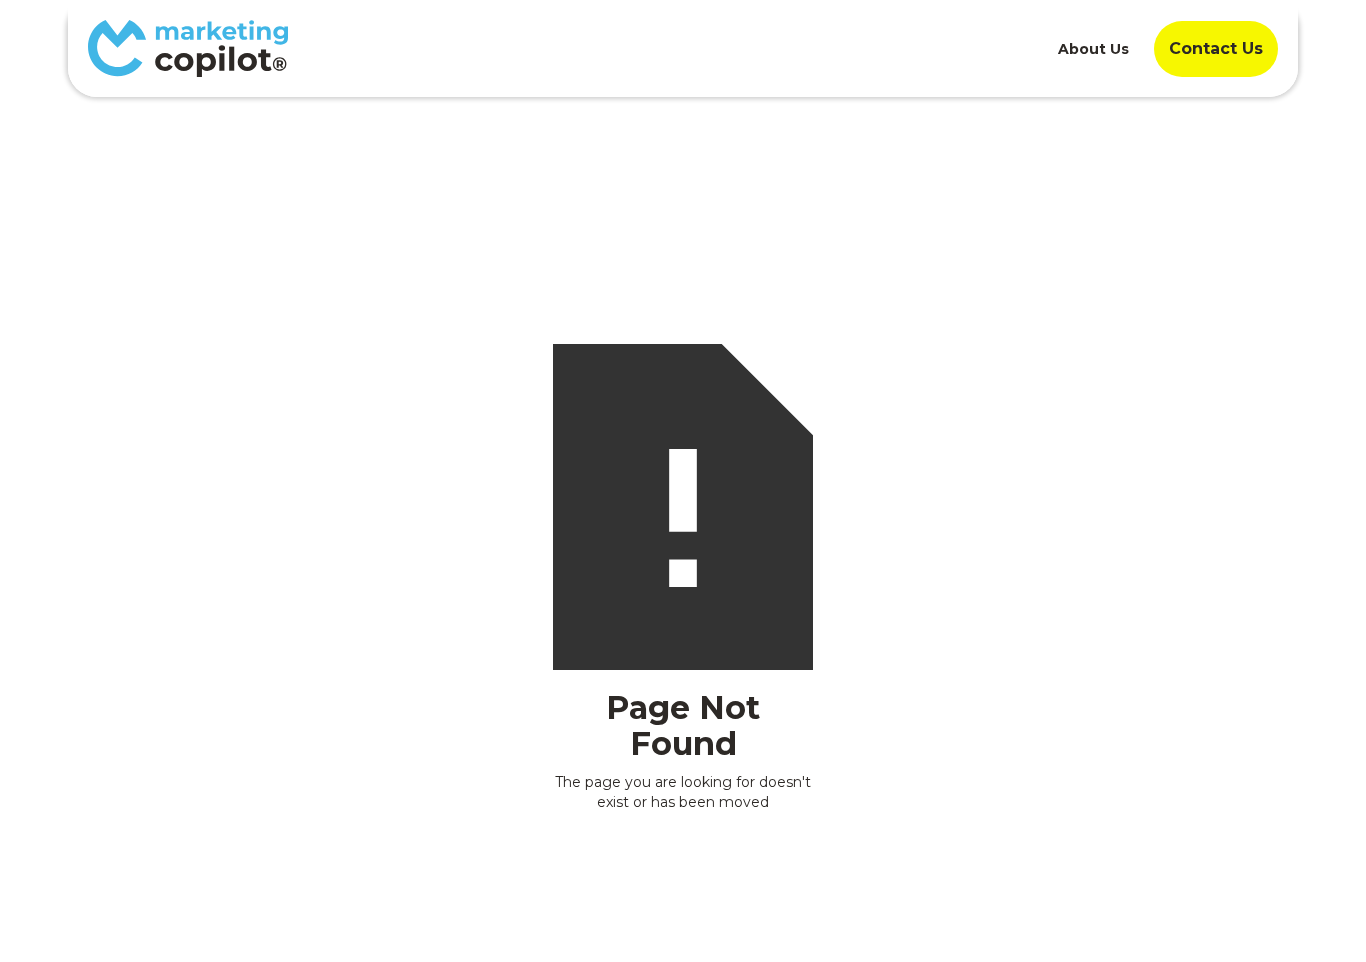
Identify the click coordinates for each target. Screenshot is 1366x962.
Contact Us (1216, 48)
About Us (1093, 49)
